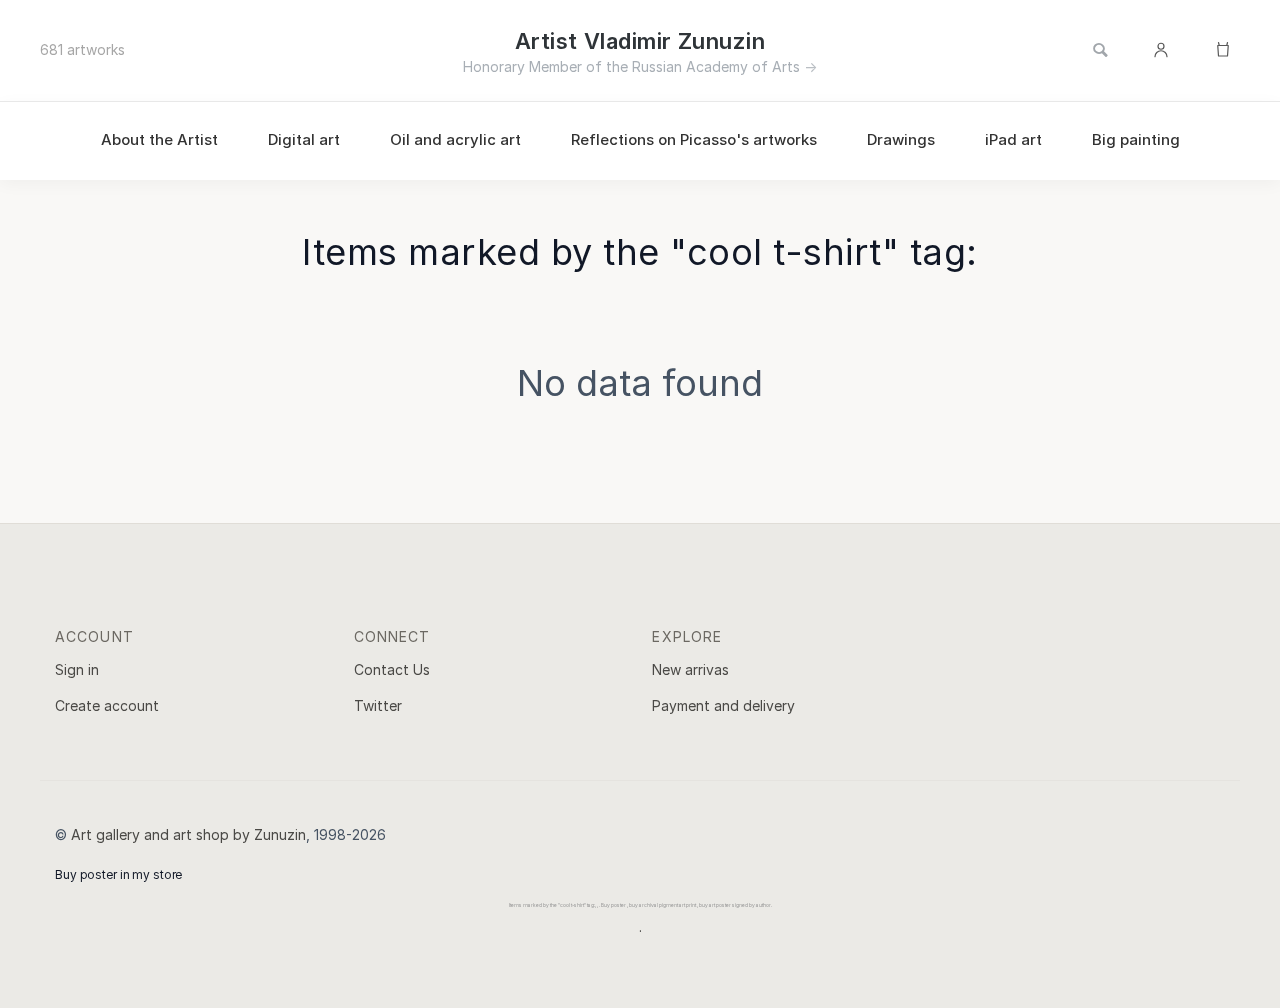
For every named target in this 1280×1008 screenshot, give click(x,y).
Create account (107, 705)
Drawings (901, 139)
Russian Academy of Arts (716, 66)
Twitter (378, 705)
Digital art (304, 139)
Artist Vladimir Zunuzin (640, 41)
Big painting (1136, 139)
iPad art (1013, 139)
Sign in (77, 669)
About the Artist (159, 139)
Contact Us (392, 669)
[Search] (1100, 51)
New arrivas (690, 669)
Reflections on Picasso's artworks (694, 139)
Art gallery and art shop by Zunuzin (188, 834)
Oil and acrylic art (455, 139)
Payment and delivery (723, 705)
